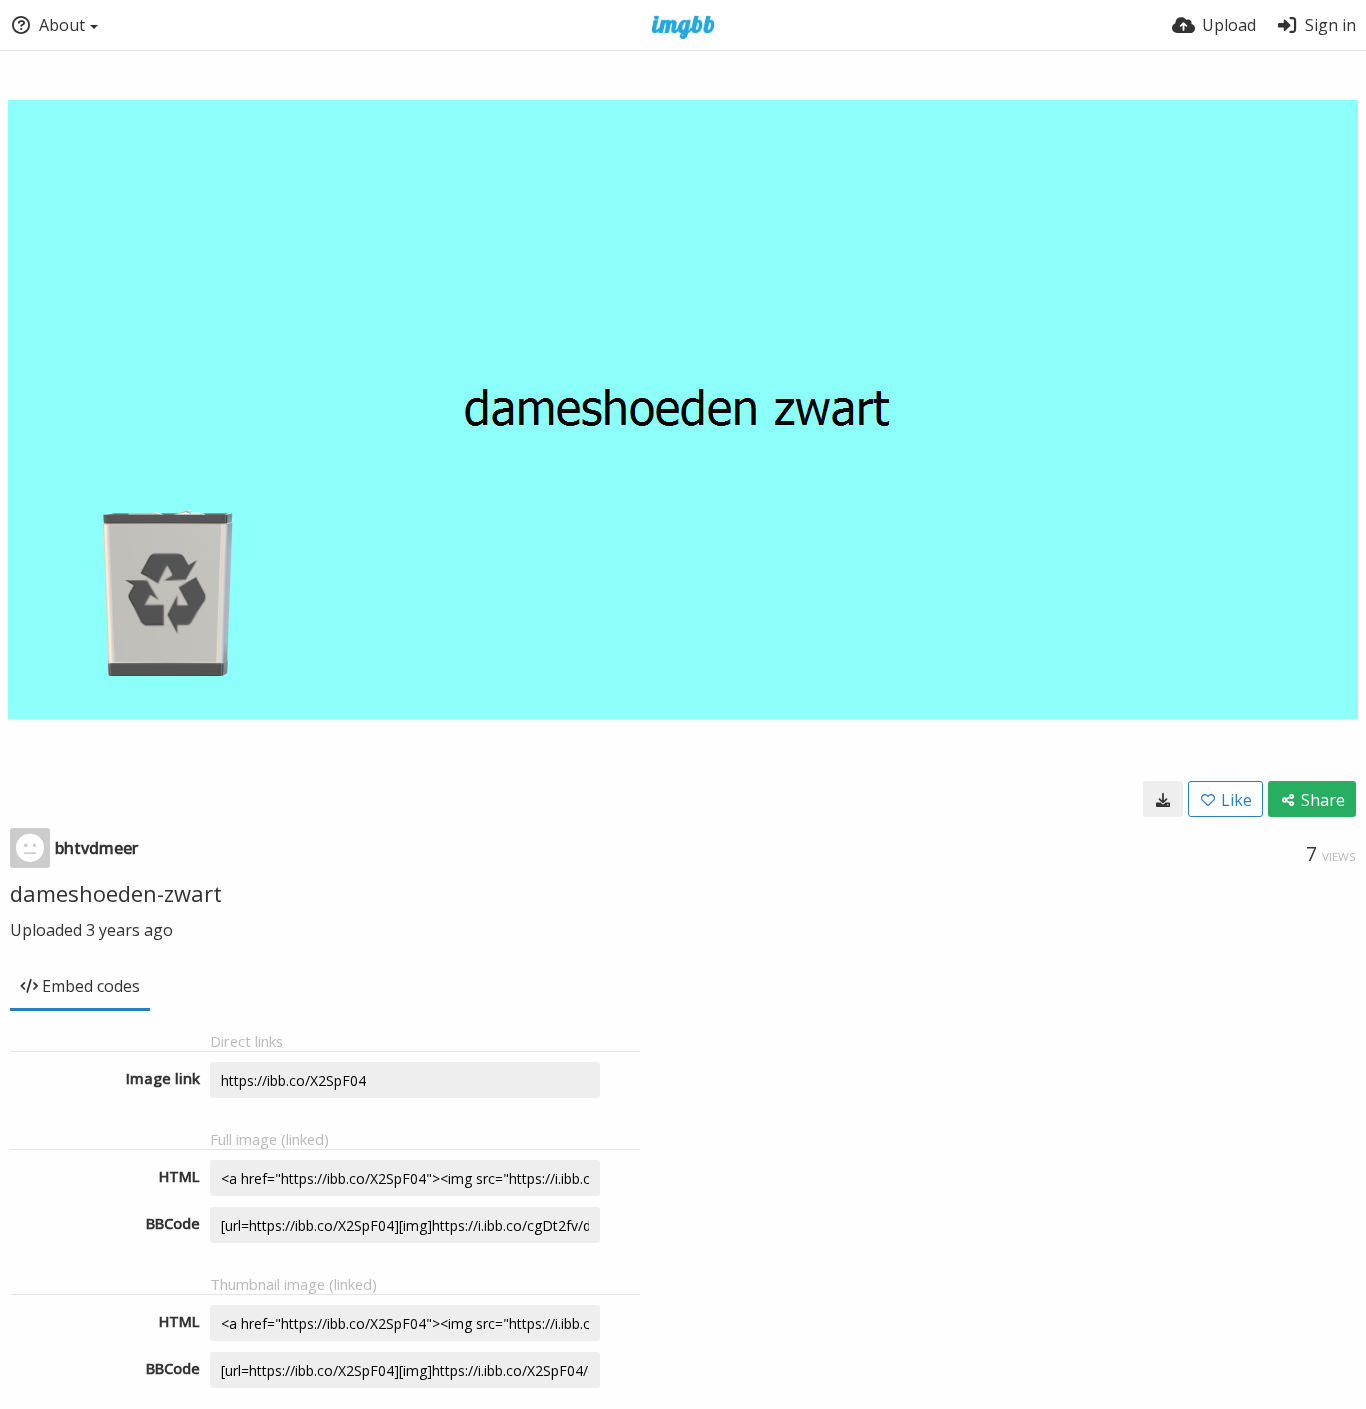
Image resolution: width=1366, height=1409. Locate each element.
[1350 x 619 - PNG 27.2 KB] (1163, 799)
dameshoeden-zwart (116, 893)
